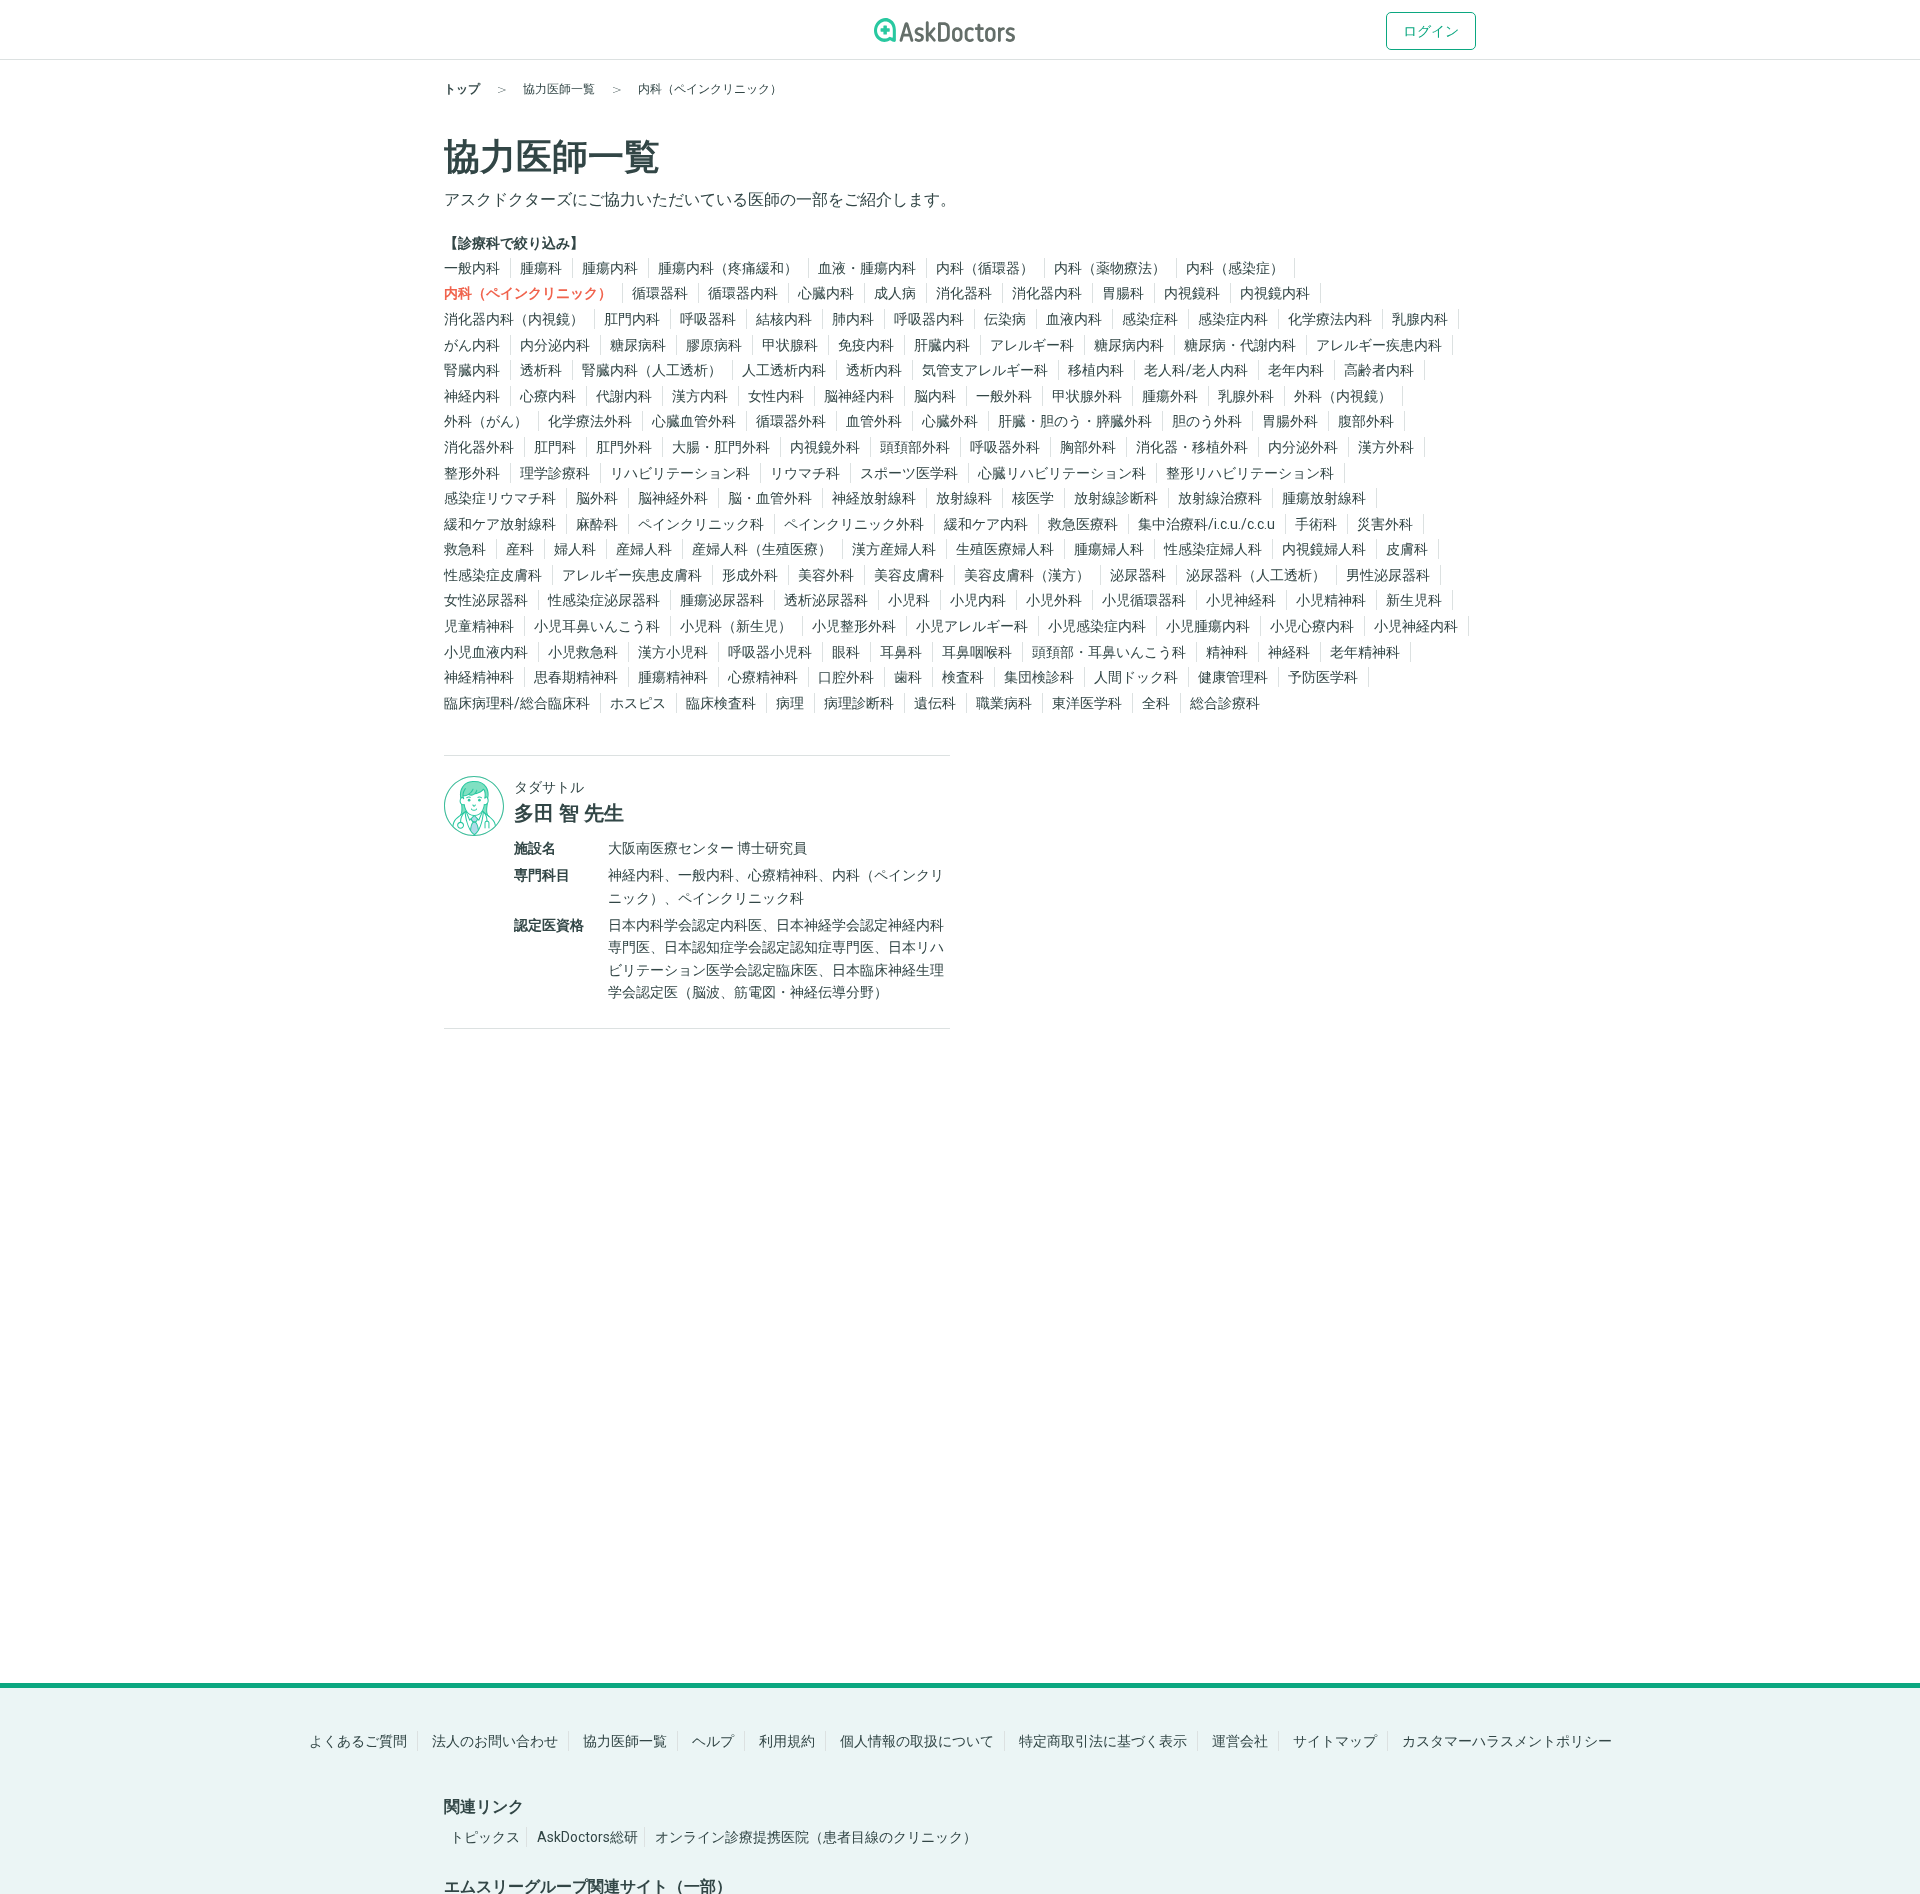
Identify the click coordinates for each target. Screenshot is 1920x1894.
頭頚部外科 (915, 447)
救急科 (465, 549)
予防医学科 (1323, 677)
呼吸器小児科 (770, 652)
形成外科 (750, 575)
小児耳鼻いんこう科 (597, 626)
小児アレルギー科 (972, 626)
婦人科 (575, 549)
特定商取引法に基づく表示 (1103, 1741)
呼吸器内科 (929, 319)
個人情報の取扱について (917, 1741)
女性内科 (776, 396)
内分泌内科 (555, 345)
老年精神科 (1365, 652)
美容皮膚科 (909, 575)
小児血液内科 (486, 652)
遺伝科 (935, 703)
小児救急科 (583, 652)
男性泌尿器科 (1388, 575)
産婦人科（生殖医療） (762, 549)
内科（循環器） (985, 268)
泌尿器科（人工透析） (1256, 575)
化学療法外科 (590, 421)
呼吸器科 (708, 319)
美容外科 (826, 575)
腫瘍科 (541, 268)
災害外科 (1385, 524)
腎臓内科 (472, 370)
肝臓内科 (942, 345)
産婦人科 (644, 549)
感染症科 (1150, 319)
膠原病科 (714, 345)
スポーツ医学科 (909, 473)
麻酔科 (597, 524)
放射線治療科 (1220, 498)
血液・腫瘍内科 (867, 268)
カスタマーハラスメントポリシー (1507, 1741)
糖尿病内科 (1129, 345)
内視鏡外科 (825, 447)
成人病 (895, 293)
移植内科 (1096, 370)
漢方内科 (700, 396)
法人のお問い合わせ (495, 1741)
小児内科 (978, 600)
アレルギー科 (1032, 345)
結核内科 (784, 319)
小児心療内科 (1312, 626)
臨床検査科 (721, 703)
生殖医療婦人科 (1005, 549)
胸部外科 (1088, 447)
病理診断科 (859, 703)
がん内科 (472, 345)
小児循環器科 (1144, 600)
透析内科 (874, 370)
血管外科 (874, 421)
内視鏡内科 (1275, 293)
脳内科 (935, 396)
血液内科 (1074, 319)
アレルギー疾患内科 (1379, 345)
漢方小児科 (673, 652)
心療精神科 (763, 677)
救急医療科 (1083, 524)
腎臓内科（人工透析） (652, 370)
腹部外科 (1366, 421)
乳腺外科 (1246, 396)
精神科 (1227, 652)
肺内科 (853, 319)
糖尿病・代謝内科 (1240, 345)
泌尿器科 (1138, 575)
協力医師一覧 (625, 1741)
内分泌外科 (1303, 447)
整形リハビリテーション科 (1250, 473)
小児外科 (1054, 600)
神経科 (1289, 652)
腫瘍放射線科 (1324, 498)
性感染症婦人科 (1213, 549)
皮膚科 (1407, 549)
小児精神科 (1331, 600)
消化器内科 (1047, 293)
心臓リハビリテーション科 (1062, 473)
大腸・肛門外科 (721, 447)
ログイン (1431, 31)
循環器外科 (791, 421)
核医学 (1033, 498)
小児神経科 (1241, 600)
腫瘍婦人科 (1109, 549)
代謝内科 (624, 396)
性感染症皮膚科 (493, 575)
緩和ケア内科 (986, 524)
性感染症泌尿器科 (604, 600)
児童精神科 (479, 626)
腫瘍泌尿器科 (722, 600)
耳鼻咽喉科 (977, 652)
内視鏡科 (1192, 293)
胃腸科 (1123, 293)
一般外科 (1004, 396)
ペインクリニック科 (701, 524)
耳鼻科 (901, 652)
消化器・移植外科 (1192, 447)
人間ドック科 (1136, 677)
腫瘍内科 (610, 268)
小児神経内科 (1416, 626)
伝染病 (1005, 319)
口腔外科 (846, 677)
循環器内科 (743, 293)
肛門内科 (632, 319)
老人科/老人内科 (1196, 370)
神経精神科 (479, 677)
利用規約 (787, 1741)
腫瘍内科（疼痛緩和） (728, 268)
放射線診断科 (1116, 498)
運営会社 (1240, 1741)
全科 (1156, 703)
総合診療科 (1225, 703)
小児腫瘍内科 (1208, 626)
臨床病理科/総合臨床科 (517, 703)
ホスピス (638, 703)
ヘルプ (713, 1741)
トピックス (485, 1837)
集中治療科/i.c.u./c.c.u (1206, 524)
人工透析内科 (784, 370)
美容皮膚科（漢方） (1027, 575)
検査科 (963, 677)
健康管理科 (1233, 677)
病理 (790, 703)
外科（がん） (486, 421)
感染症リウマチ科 (500, 498)
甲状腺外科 (1087, 396)
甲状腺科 (790, 345)
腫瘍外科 (1170, 396)
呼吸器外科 (1005, 447)
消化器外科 (479, 447)
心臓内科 (826, 293)
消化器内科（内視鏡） (514, 319)
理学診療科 (555, 473)
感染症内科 (1233, 319)
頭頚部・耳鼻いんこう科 (1109, 652)
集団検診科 (1039, 677)
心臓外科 (950, 421)
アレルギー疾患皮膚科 (632, 575)
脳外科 (597, 498)
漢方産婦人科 (894, 549)
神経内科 (472, 396)
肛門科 (555, 447)
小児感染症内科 (1097, 626)
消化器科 (964, 293)
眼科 (846, 652)
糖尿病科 (638, 345)
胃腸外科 (1290, 421)
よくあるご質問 (358, 1741)
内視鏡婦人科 (1324, 549)
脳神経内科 (859, 396)
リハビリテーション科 (680, 473)
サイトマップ (1335, 1741)
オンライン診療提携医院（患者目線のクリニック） (816, 1837)
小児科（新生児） (736, 626)
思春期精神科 (576, 677)
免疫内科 (866, 345)
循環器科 (660, 293)
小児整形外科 (854, 626)
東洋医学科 (1087, 703)
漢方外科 (1386, 447)
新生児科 (1414, 600)
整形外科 (472, 473)
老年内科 (1296, 370)
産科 (520, 549)
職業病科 (1004, 703)
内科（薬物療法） (1110, 268)
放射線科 (964, 498)
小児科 (909, 600)
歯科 (908, 677)
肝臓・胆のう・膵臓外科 (1075, 421)
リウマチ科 (805, 473)
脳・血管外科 (770, 498)
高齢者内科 (1379, 370)
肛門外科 (624, 447)
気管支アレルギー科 (985, 370)
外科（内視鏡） (1343, 396)
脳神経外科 (673, 498)
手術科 (1316, 524)
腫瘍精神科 (673, 677)
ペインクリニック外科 (854, 524)
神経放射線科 (874, 498)
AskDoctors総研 (587, 1837)
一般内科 (472, 268)
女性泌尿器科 (486, 600)
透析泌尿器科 (826, 600)
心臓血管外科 (694, 421)
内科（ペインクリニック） (528, 293)
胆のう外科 (1207, 421)
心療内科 (548, 396)
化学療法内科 (1330, 319)
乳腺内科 (1420, 319)
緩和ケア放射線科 (500, 524)
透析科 (541, 370)
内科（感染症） (1235, 268)
